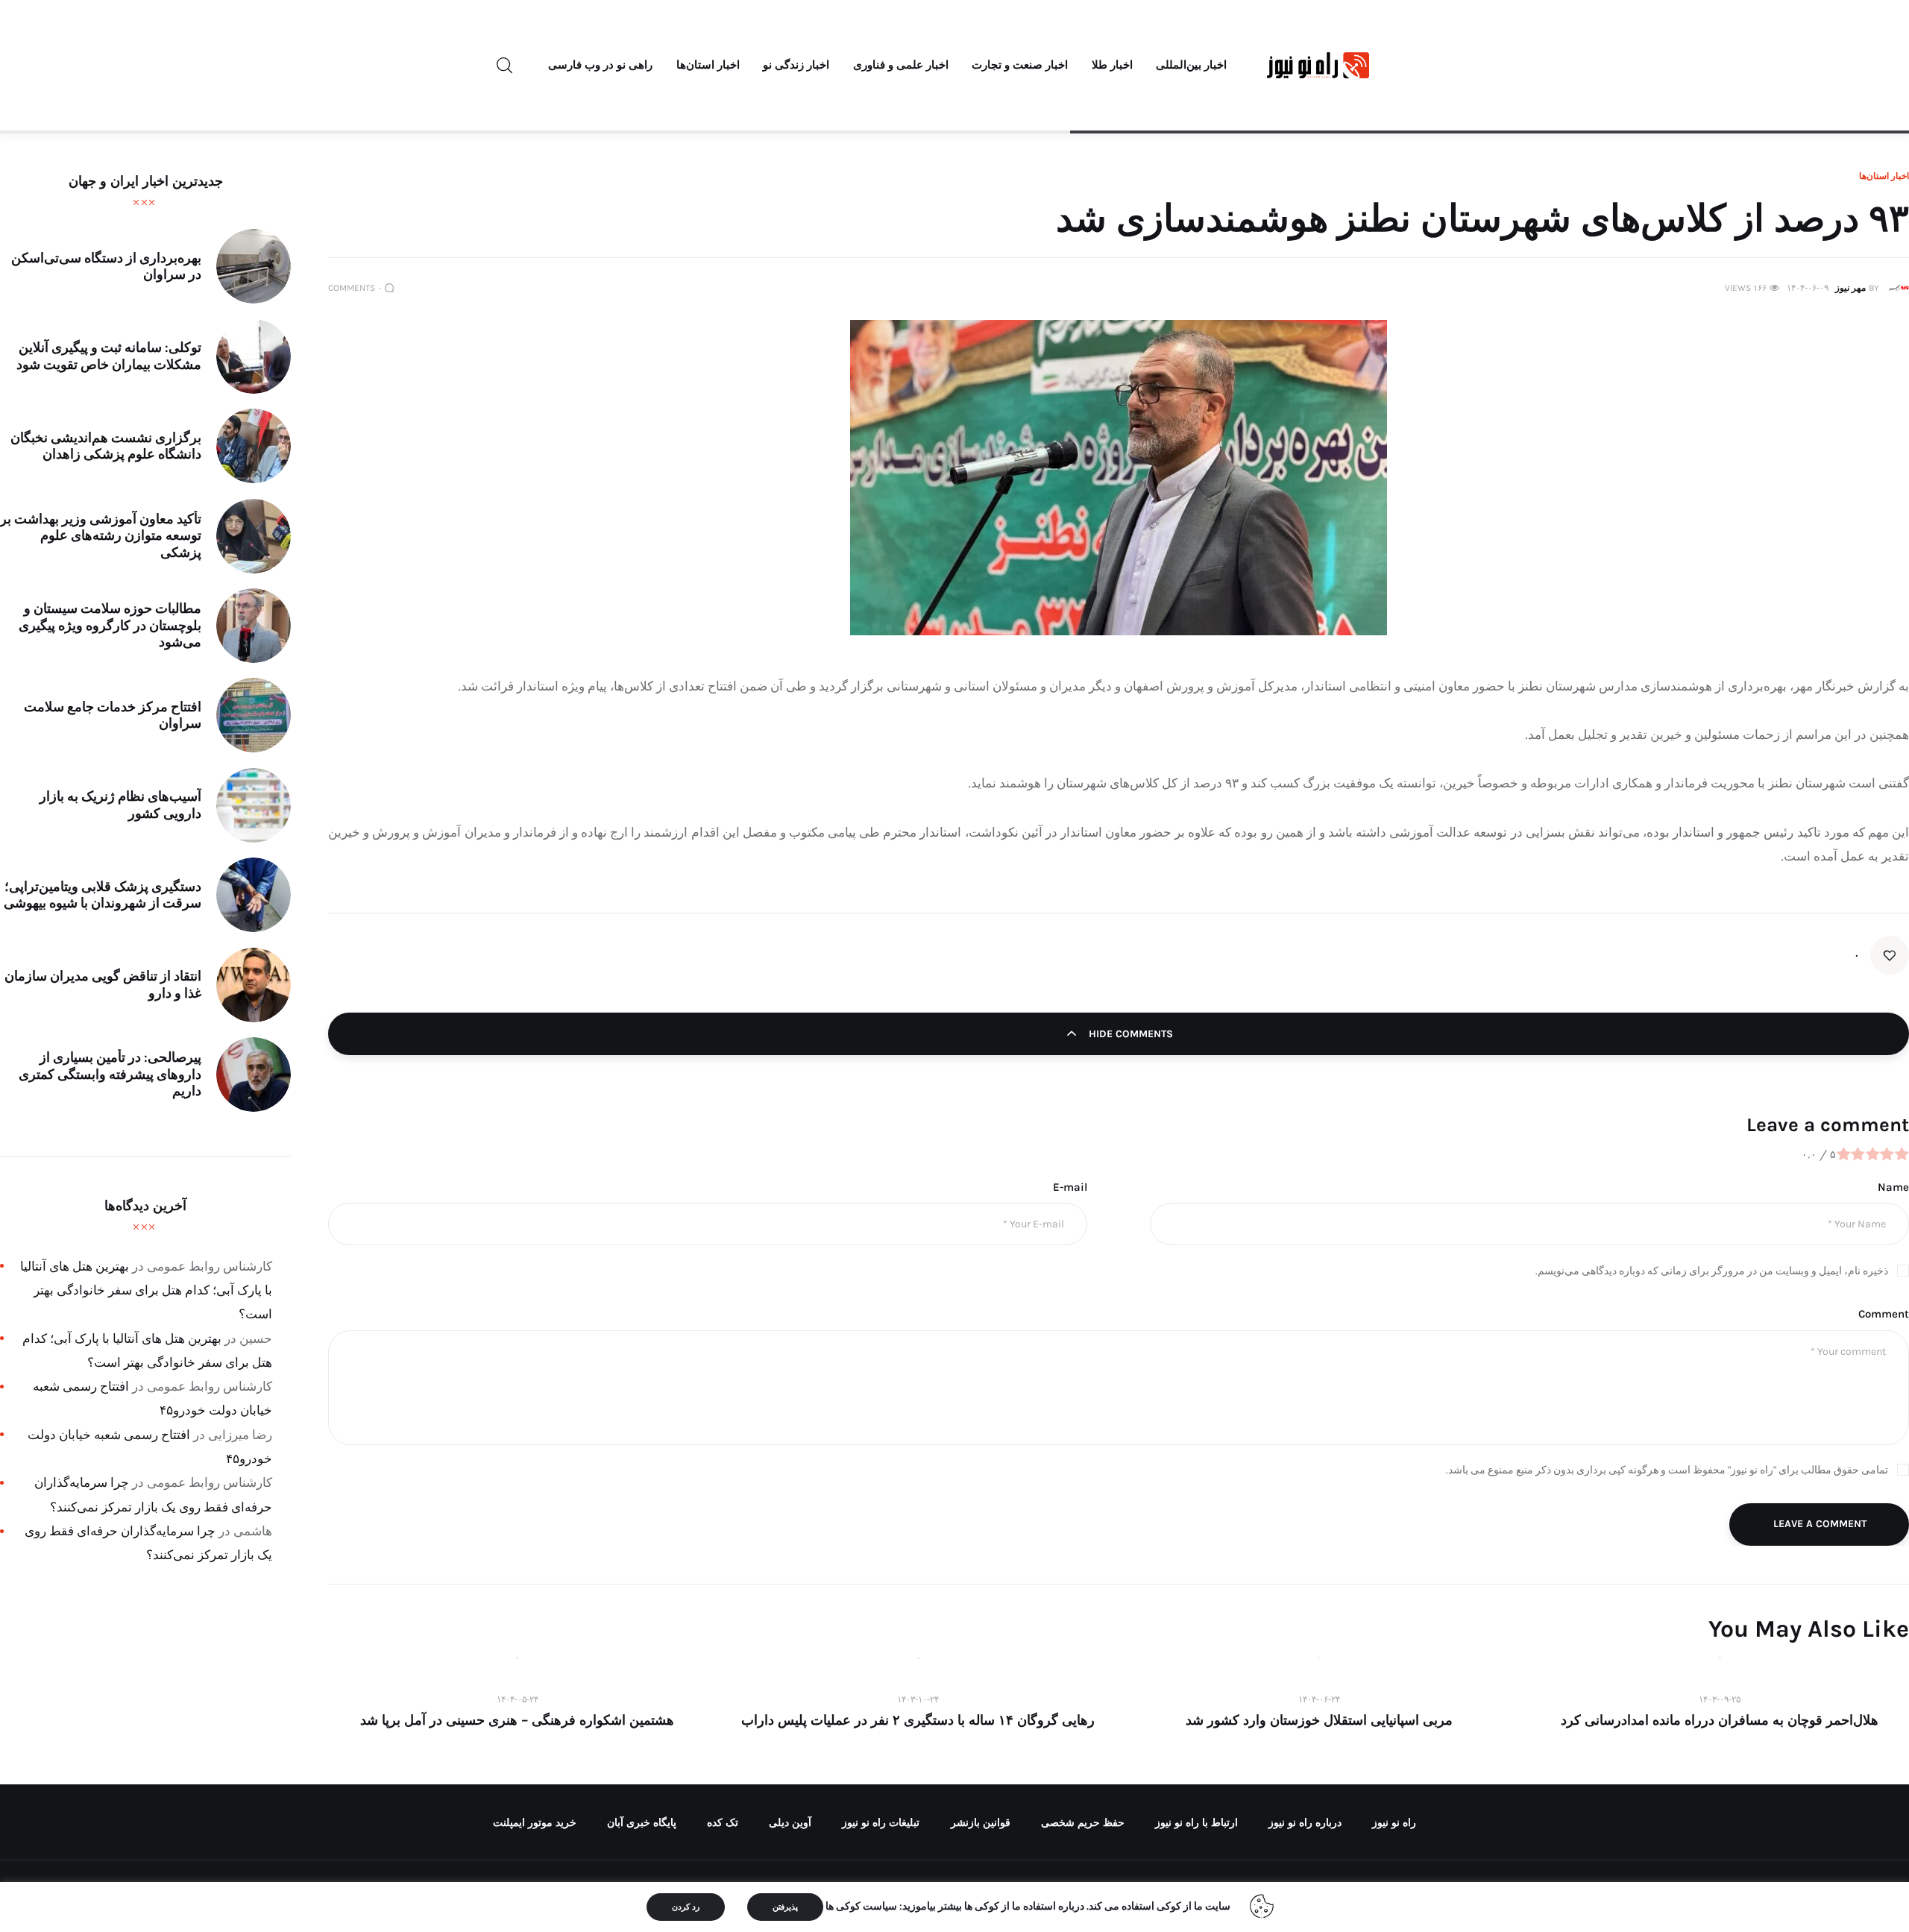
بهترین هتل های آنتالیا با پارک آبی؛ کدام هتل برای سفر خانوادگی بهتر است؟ (146, 1290)
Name (1893, 1187)
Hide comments (1129, 1034)
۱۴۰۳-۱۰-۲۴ (918, 1699)
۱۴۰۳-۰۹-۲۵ (1720, 1699)
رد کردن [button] (686, 1907)
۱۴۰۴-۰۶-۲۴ (1319, 1699)
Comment (1884, 1314)
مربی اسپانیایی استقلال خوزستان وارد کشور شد (1319, 1720)
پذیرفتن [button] (785, 1907)
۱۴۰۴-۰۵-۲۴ (518, 1699)
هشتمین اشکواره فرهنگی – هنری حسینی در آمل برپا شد (517, 1720)
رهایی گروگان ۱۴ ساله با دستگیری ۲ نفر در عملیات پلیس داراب (918, 1720)
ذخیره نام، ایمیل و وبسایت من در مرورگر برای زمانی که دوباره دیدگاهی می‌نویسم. (1712, 1271)
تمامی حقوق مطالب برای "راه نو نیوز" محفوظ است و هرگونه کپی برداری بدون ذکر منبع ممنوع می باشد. (1667, 1470)
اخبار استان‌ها (1884, 176)
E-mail (1070, 1187)
